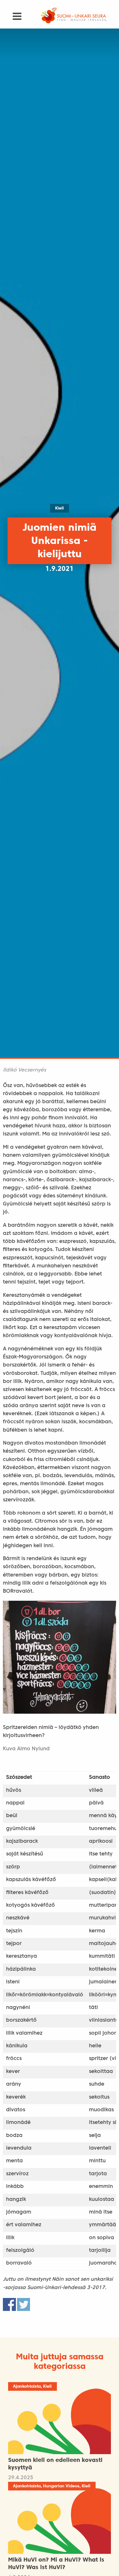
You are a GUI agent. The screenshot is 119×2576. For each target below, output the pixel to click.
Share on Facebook (9, 2304)
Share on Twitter (24, 2304)
